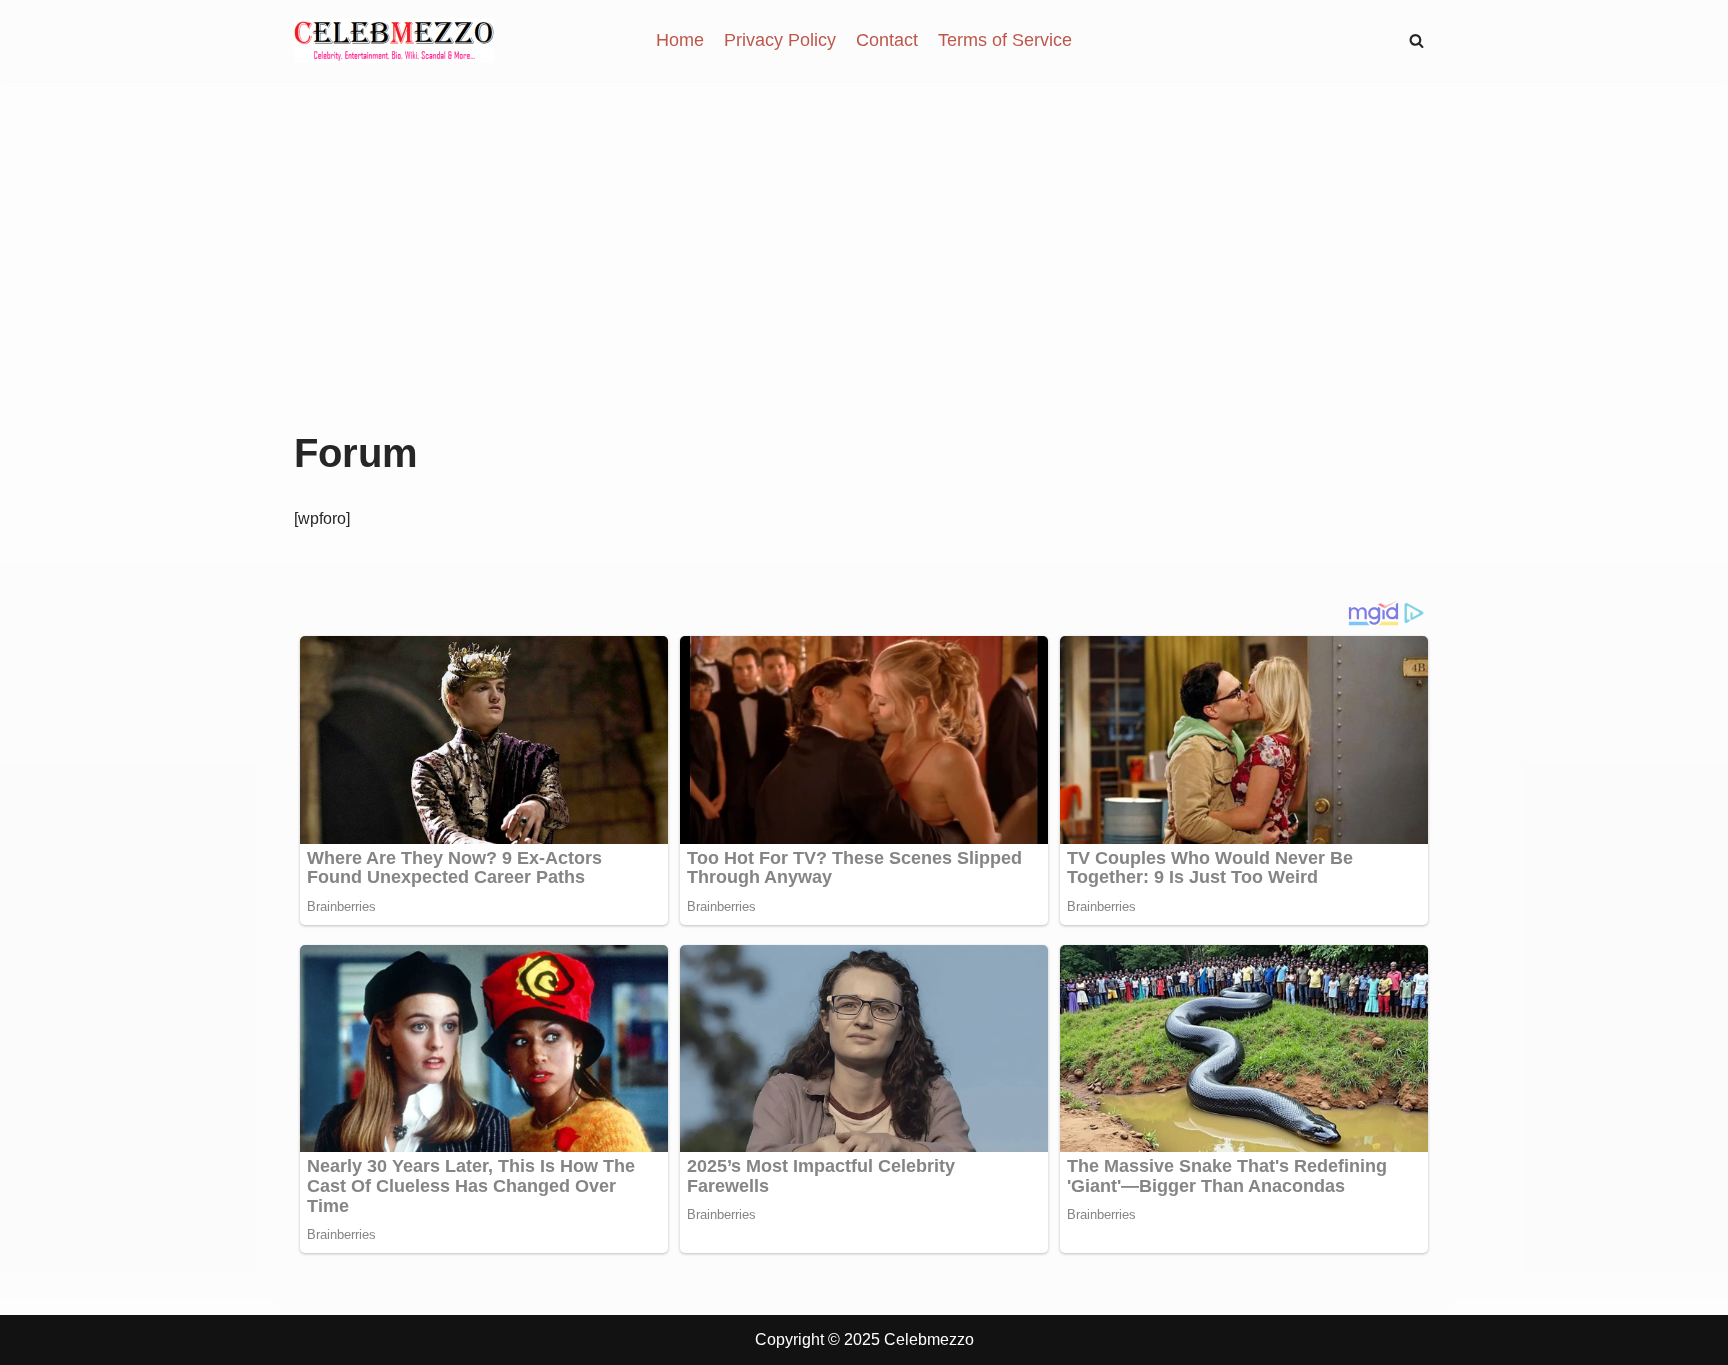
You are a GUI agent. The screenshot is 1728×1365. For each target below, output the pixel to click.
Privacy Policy (780, 40)
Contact (887, 40)
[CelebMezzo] (394, 40)
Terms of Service (1005, 40)
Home (680, 40)
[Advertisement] (864, 281)
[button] (1416, 40)
